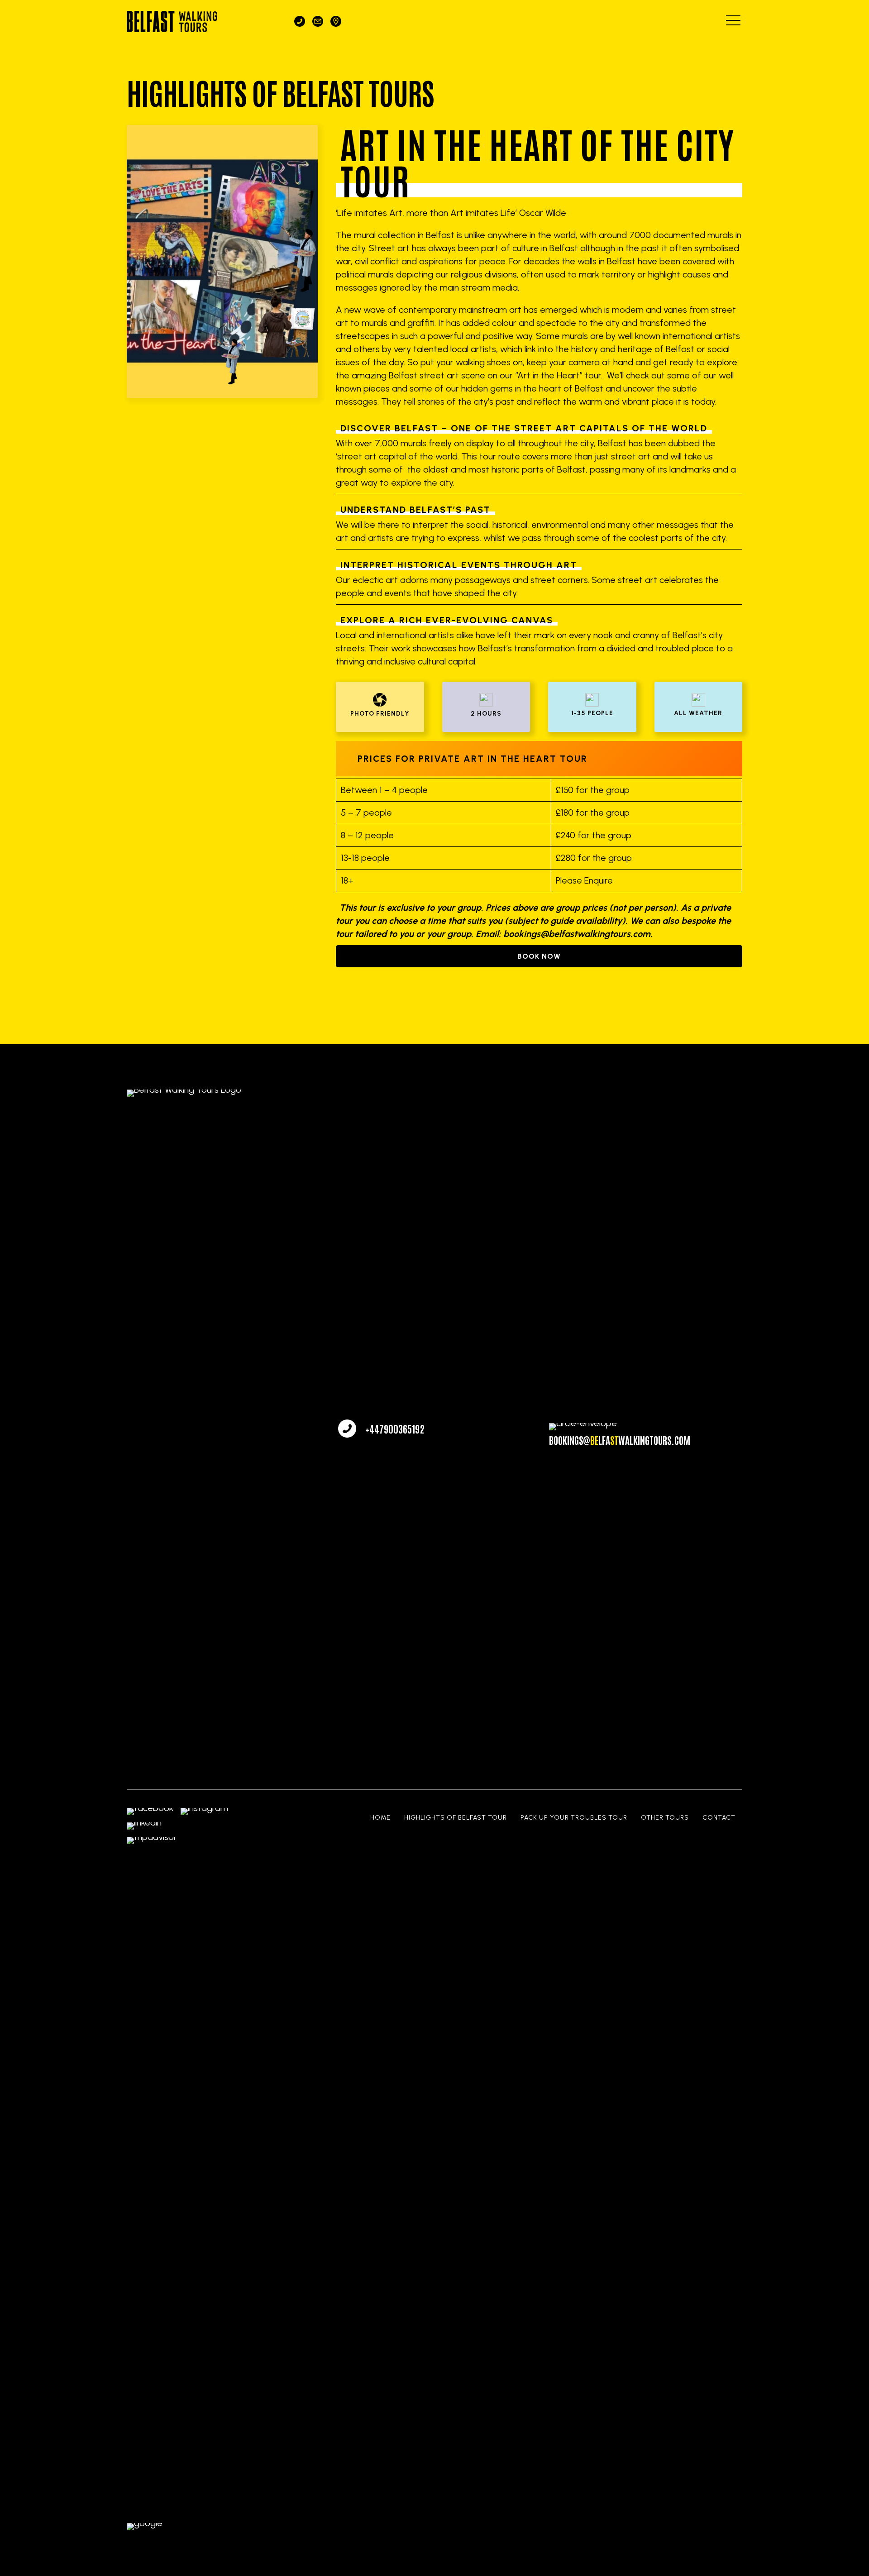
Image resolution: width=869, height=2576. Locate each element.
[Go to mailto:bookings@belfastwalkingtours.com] (318, 21)
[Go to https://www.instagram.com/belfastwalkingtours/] (204, 1811)
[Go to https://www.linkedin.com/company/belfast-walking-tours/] (144, 1826)
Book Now (539, 956)
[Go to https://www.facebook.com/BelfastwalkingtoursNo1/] (150, 1811)
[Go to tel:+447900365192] (300, 21)
